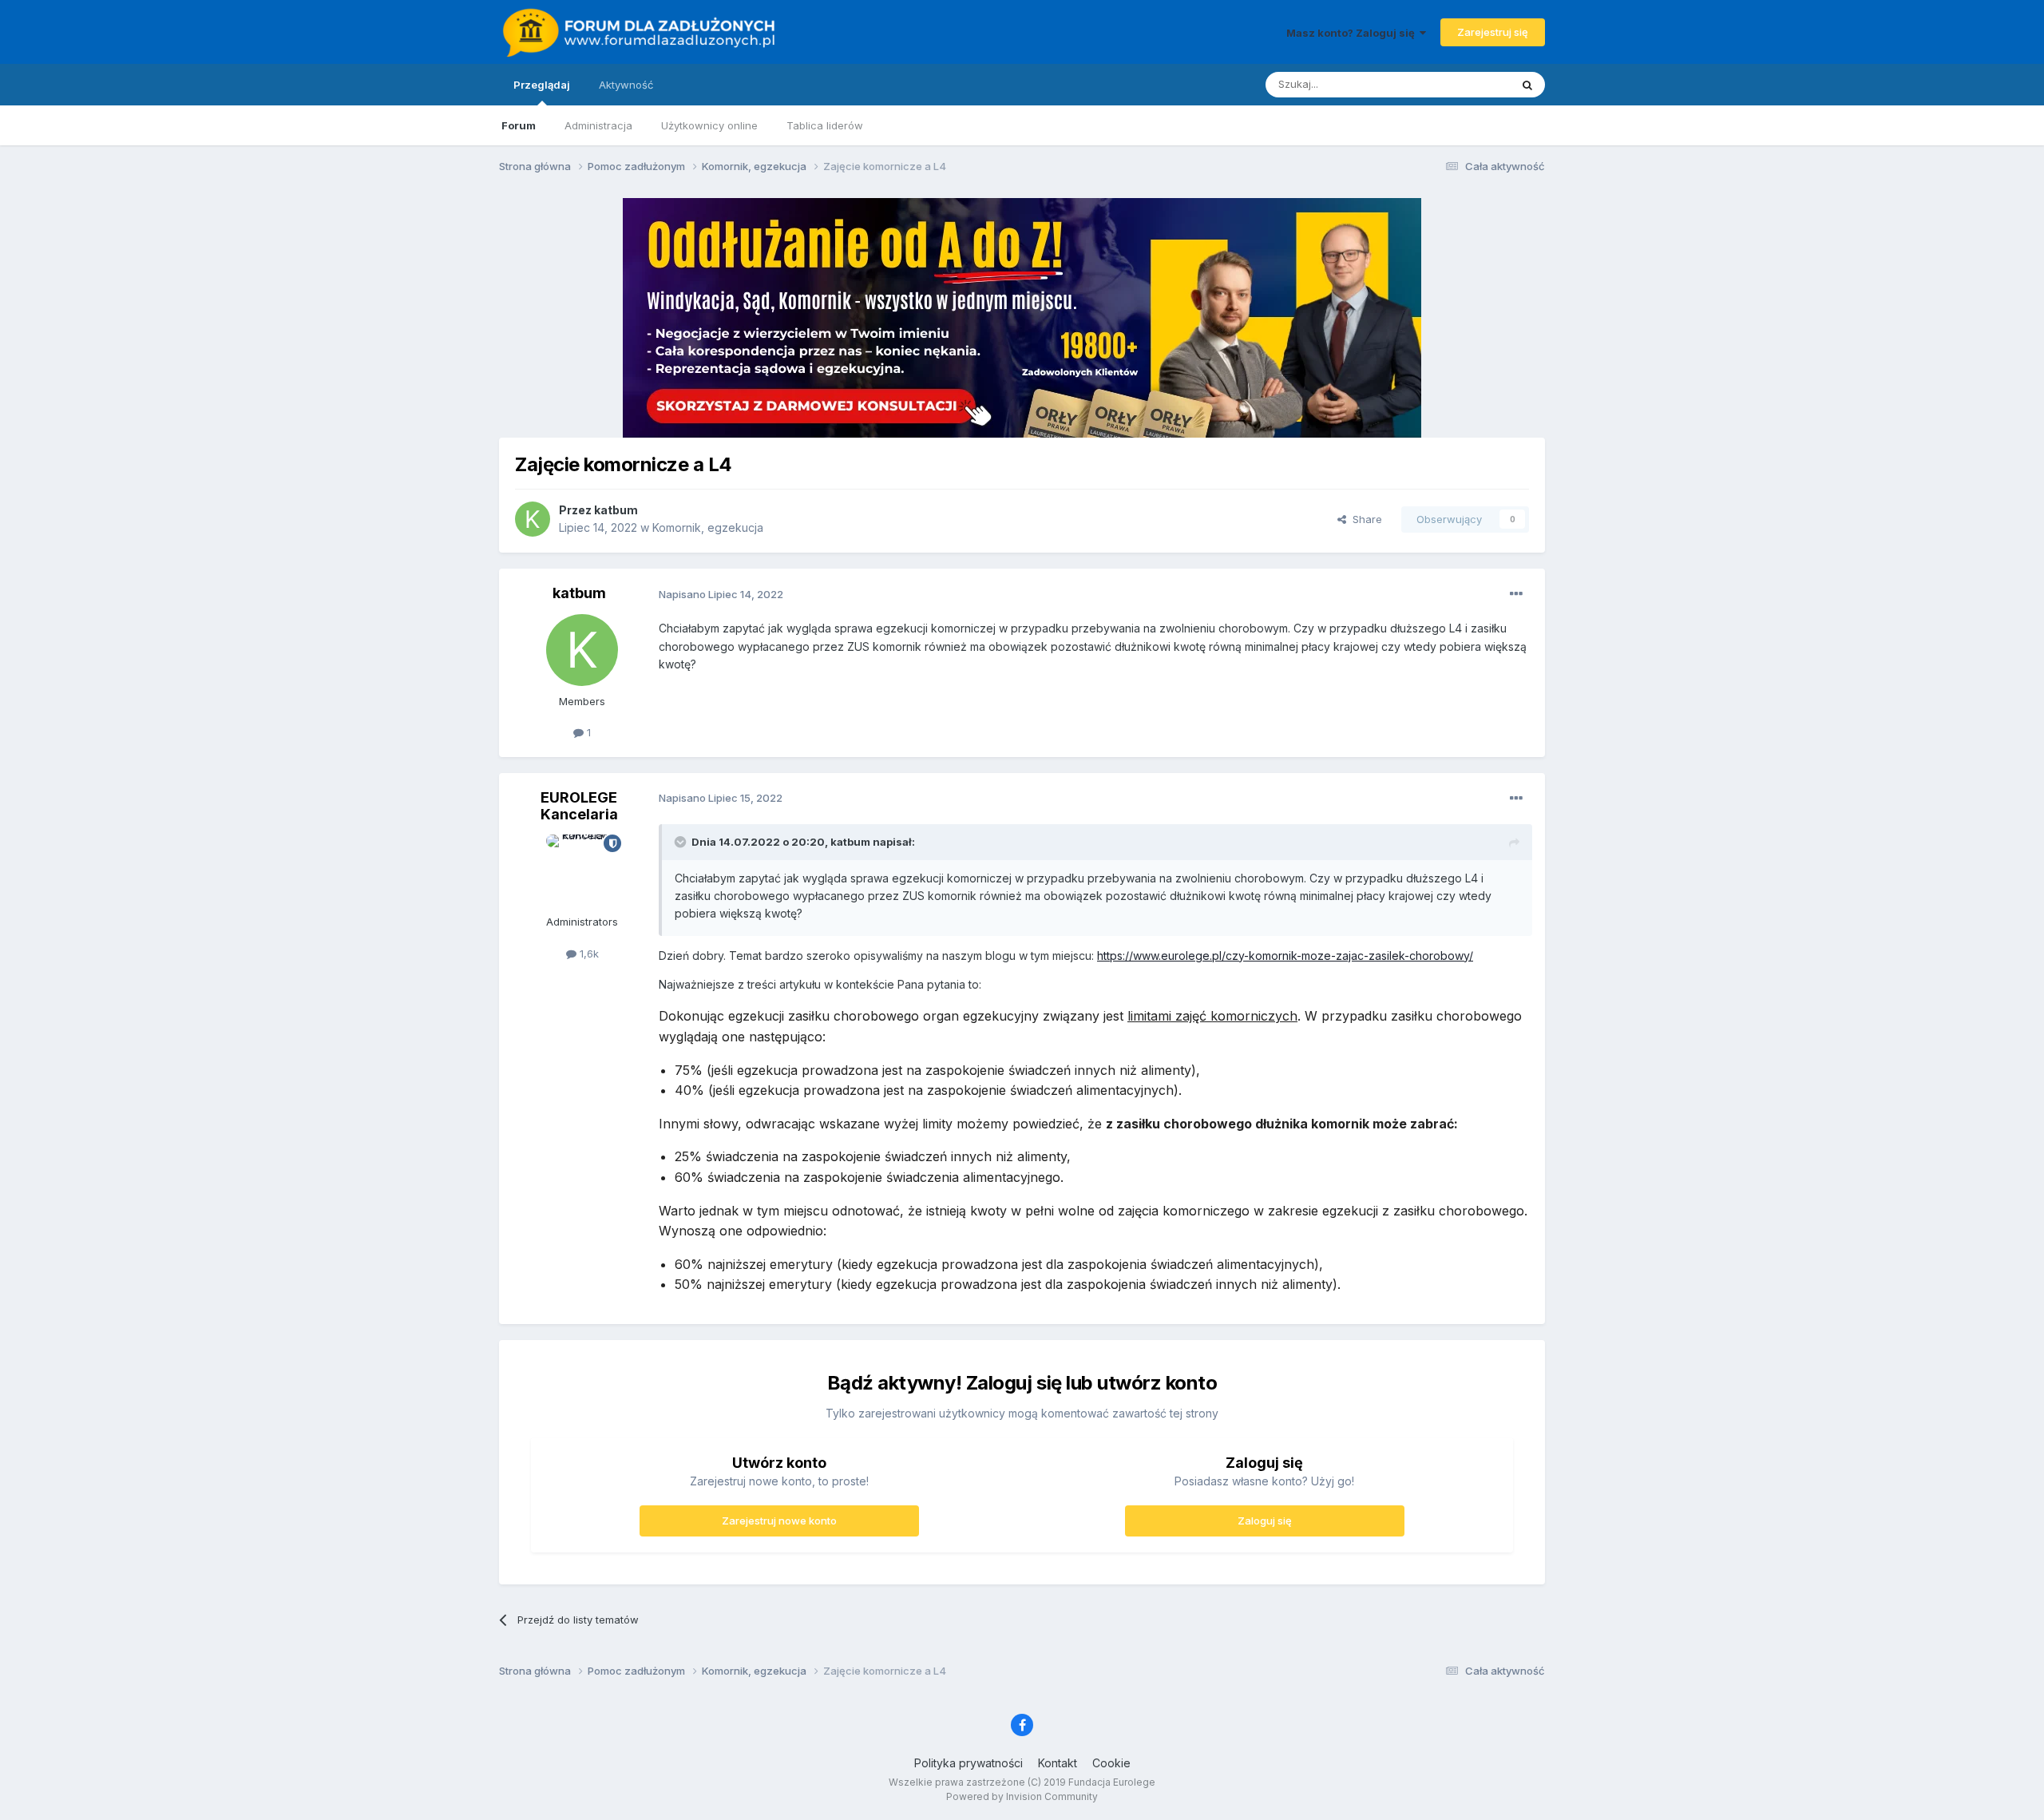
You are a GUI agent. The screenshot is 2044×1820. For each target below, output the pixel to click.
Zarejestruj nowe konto (779, 1521)
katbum (616, 510)
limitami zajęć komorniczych (1212, 1016)
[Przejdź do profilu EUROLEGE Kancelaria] (582, 870)
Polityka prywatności (969, 1763)
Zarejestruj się (1493, 32)
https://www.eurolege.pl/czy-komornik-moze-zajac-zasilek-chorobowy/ (1285, 956)
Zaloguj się (1265, 1521)
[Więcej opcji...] (1516, 594)
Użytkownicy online (709, 125)
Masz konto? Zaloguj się (1353, 33)
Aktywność (626, 85)
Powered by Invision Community (1022, 1796)
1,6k (588, 954)
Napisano (721, 594)
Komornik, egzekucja (708, 527)
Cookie (1111, 1763)
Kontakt (1058, 1763)
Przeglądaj (542, 85)
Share (1364, 519)
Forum (519, 125)
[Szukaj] (1527, 85)
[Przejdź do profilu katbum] (533, 519)
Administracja (598, 125)
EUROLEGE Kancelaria (579, 806)
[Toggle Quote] (682, 842)
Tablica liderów (825, 125)
